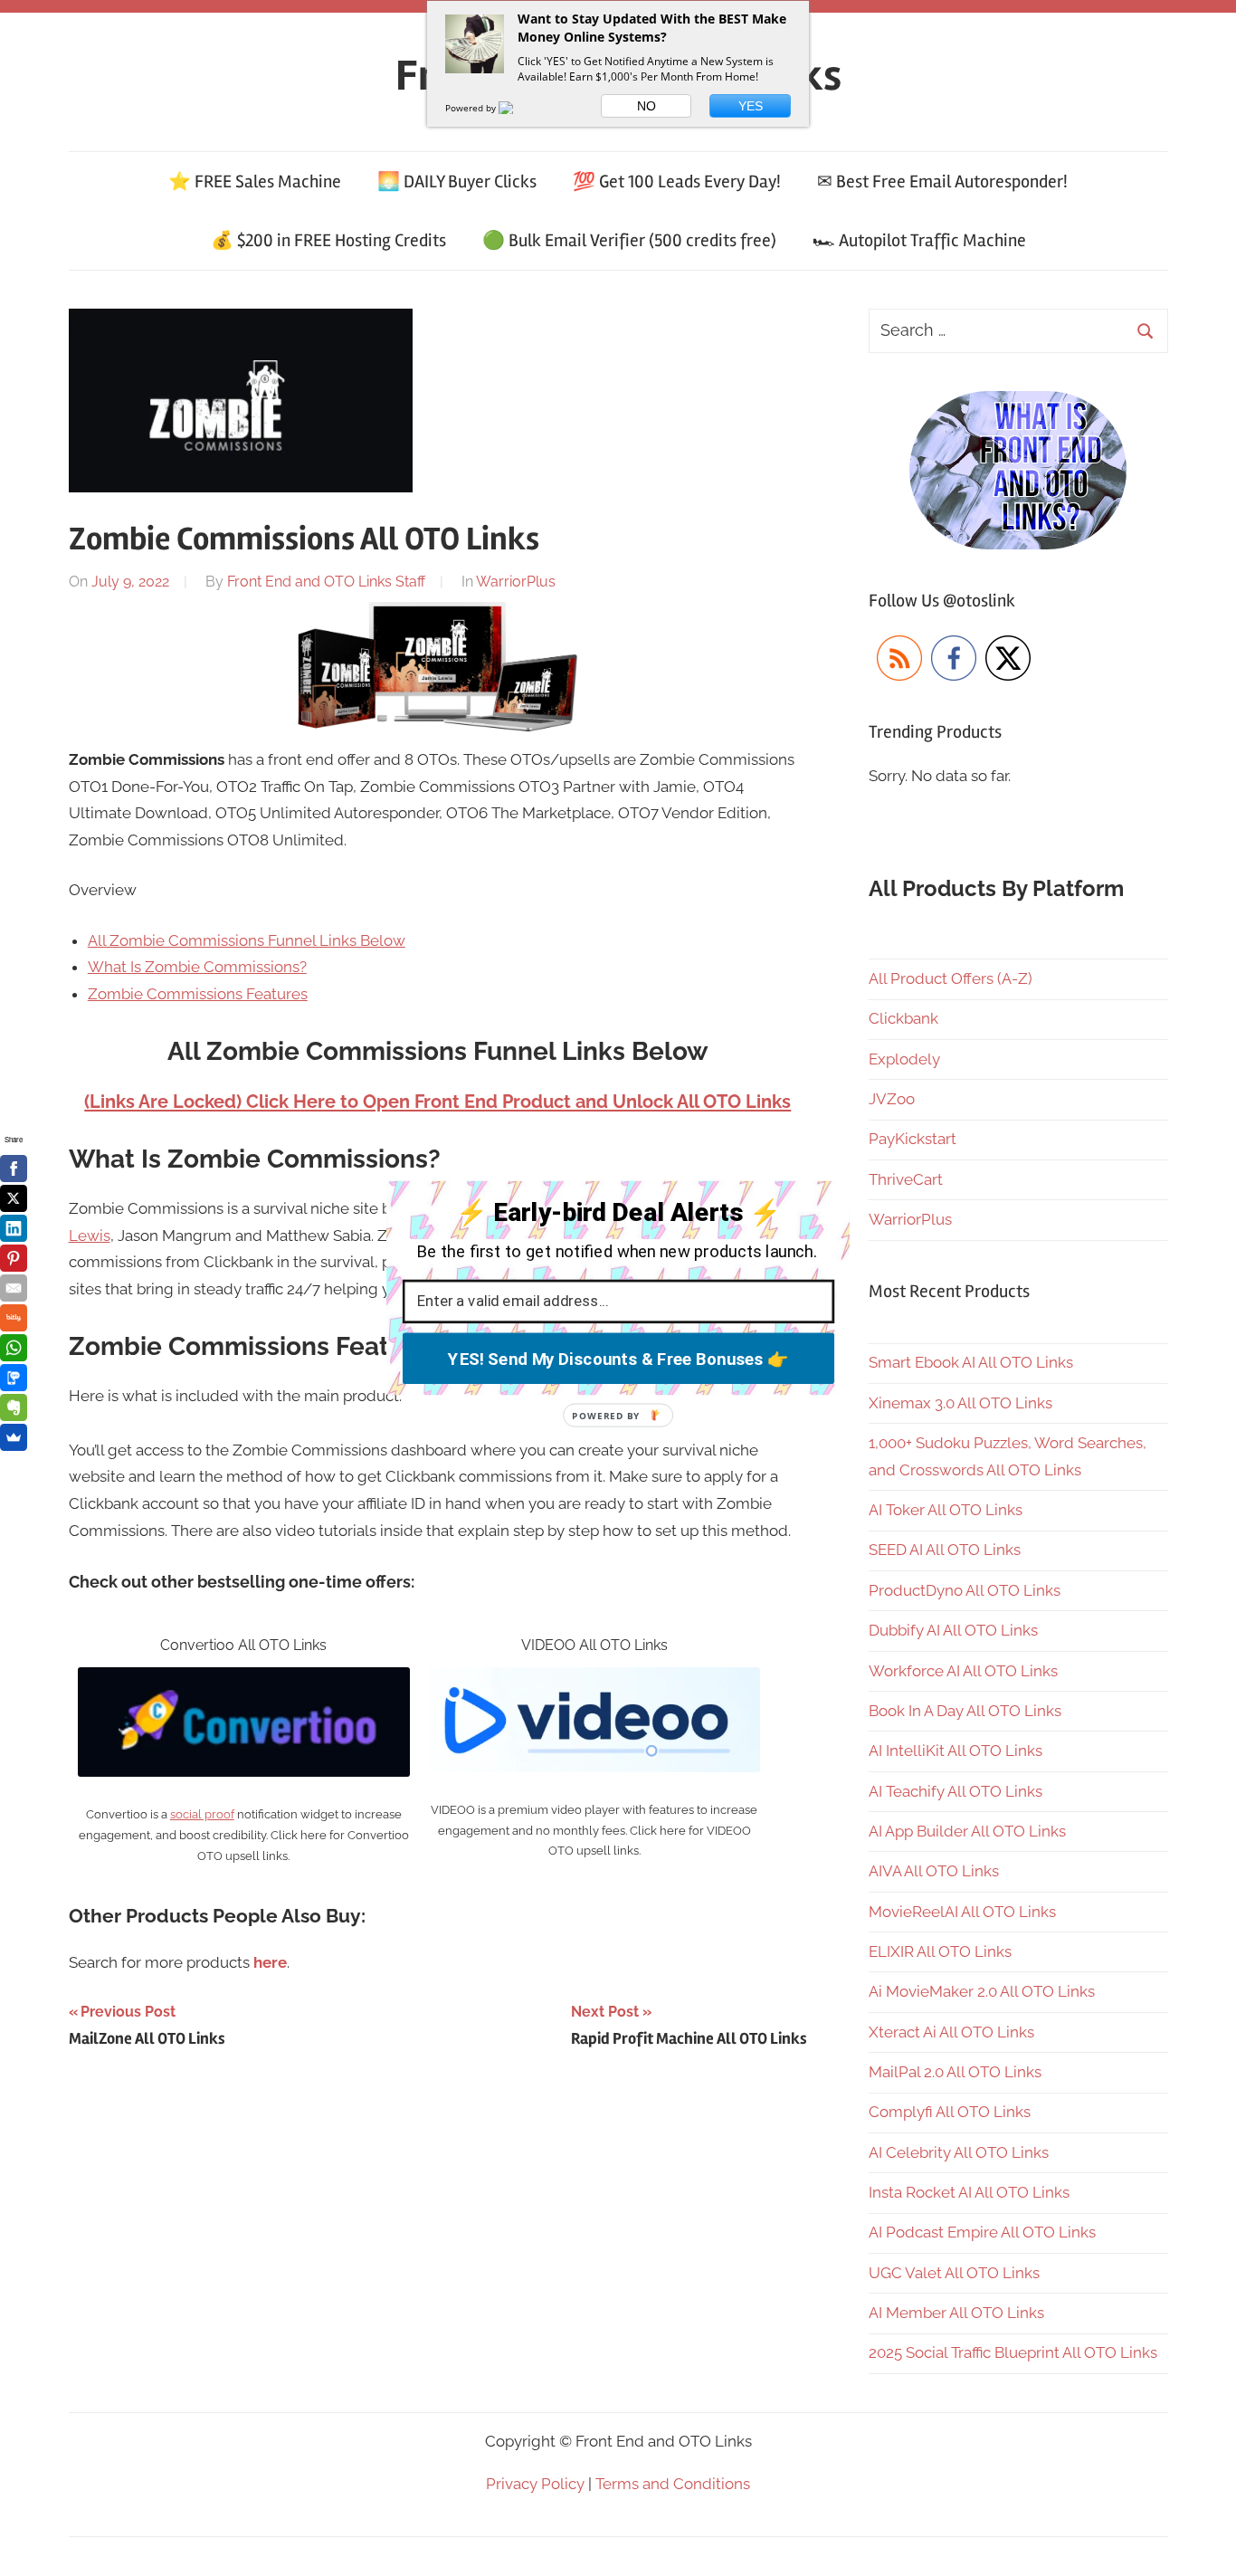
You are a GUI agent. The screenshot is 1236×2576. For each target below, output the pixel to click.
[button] (619, 1213)
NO (647, 106)
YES (751, 106)
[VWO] (517, 108)
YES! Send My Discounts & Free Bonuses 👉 (618, 1359)
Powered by (472, 108)
